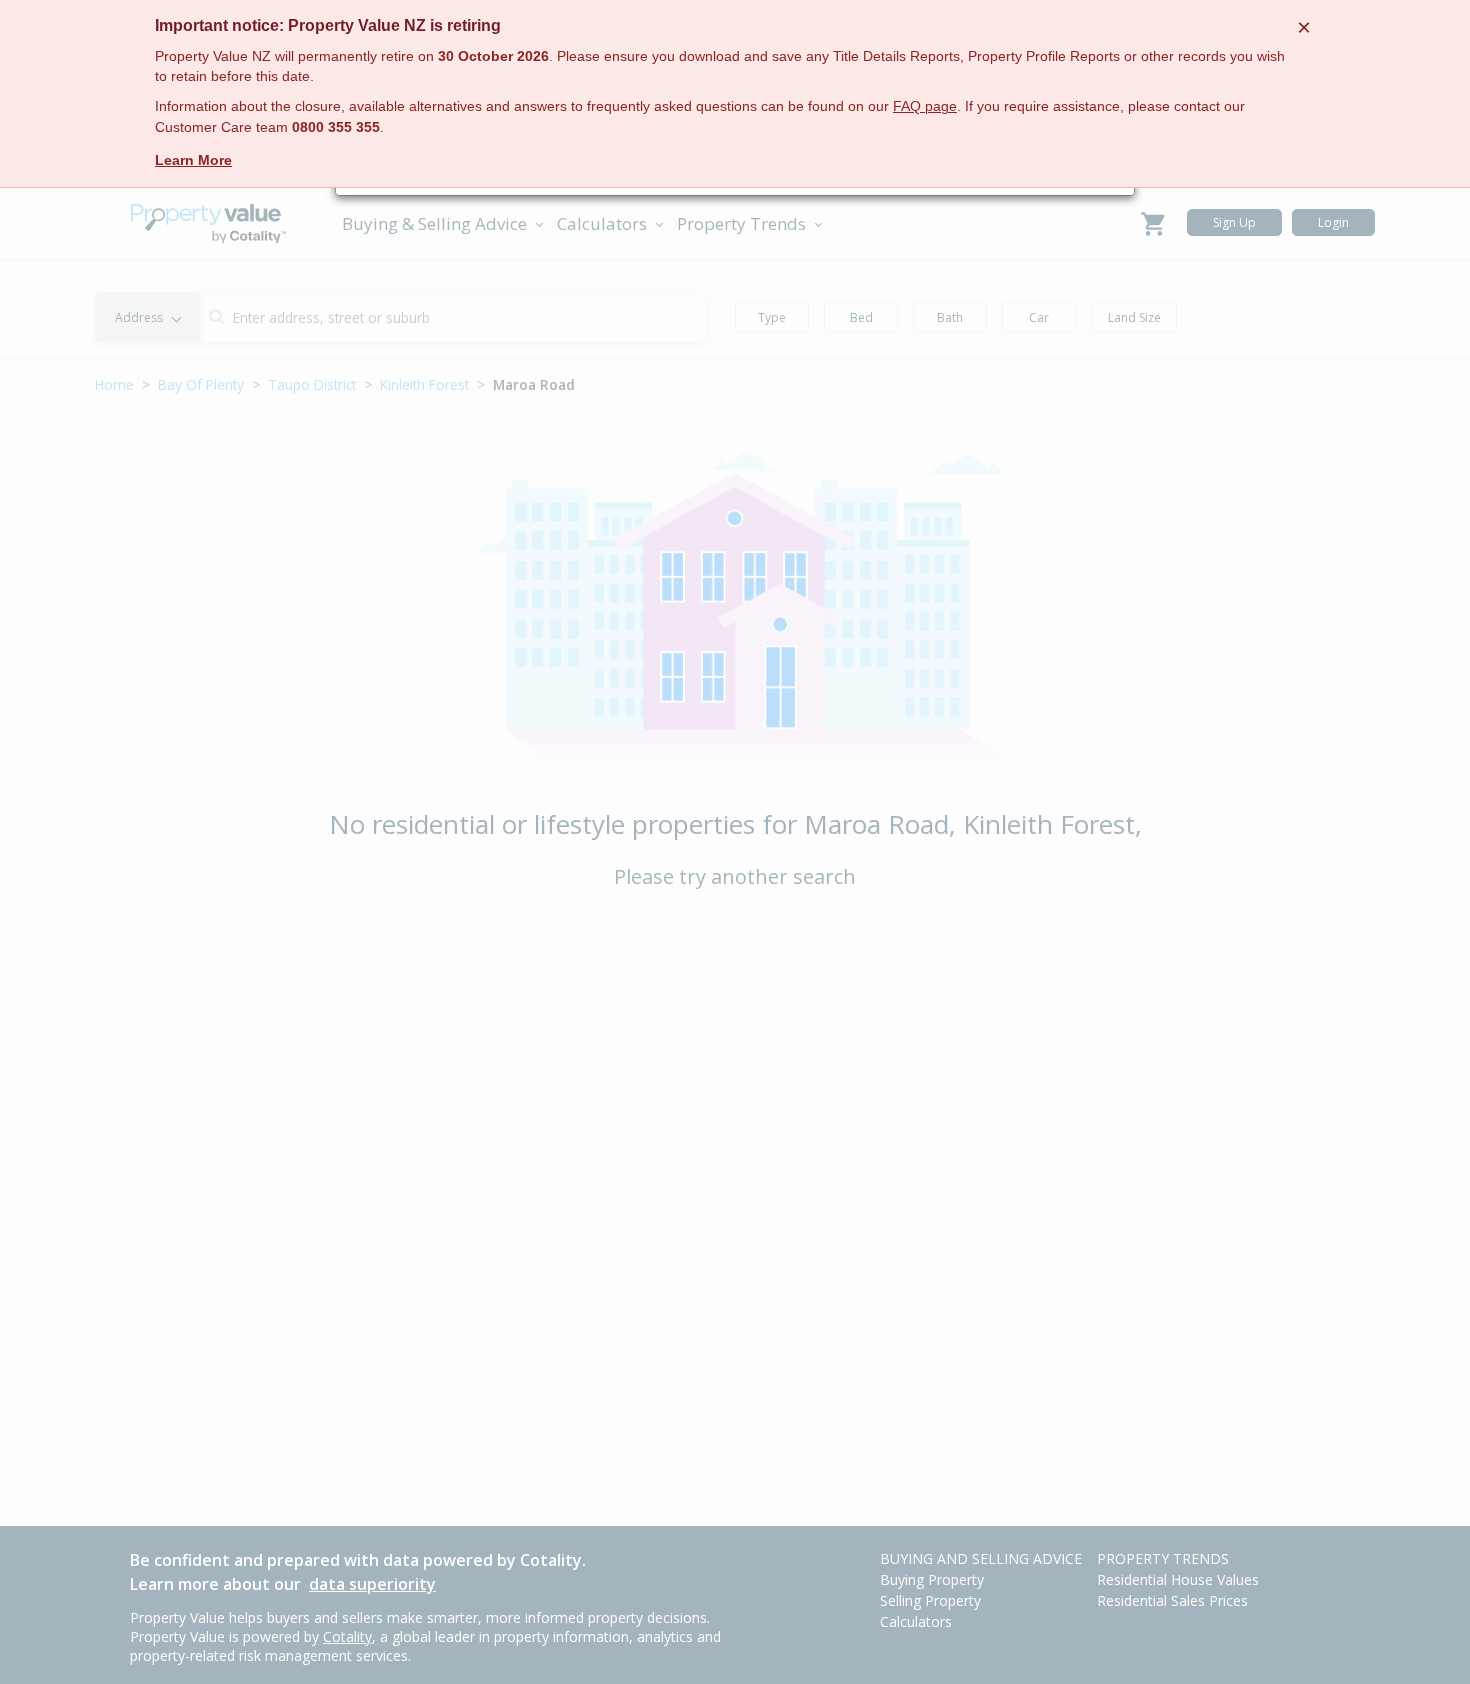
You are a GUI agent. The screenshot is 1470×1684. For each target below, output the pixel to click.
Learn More (193, 160)
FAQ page (925, 106)
